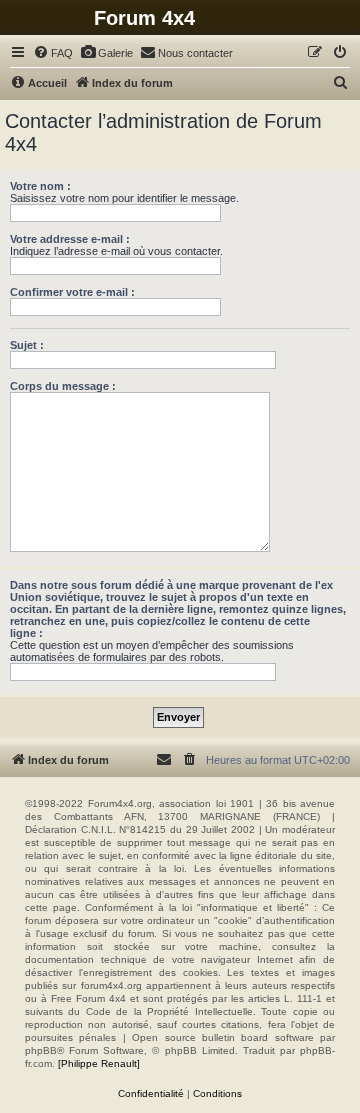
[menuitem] (53, 53)
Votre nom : (40, 186)
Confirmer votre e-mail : (72, 292)
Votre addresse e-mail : (70, 239)
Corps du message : (63, 386)
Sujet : (27, 345)
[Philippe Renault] (99, 1063)
